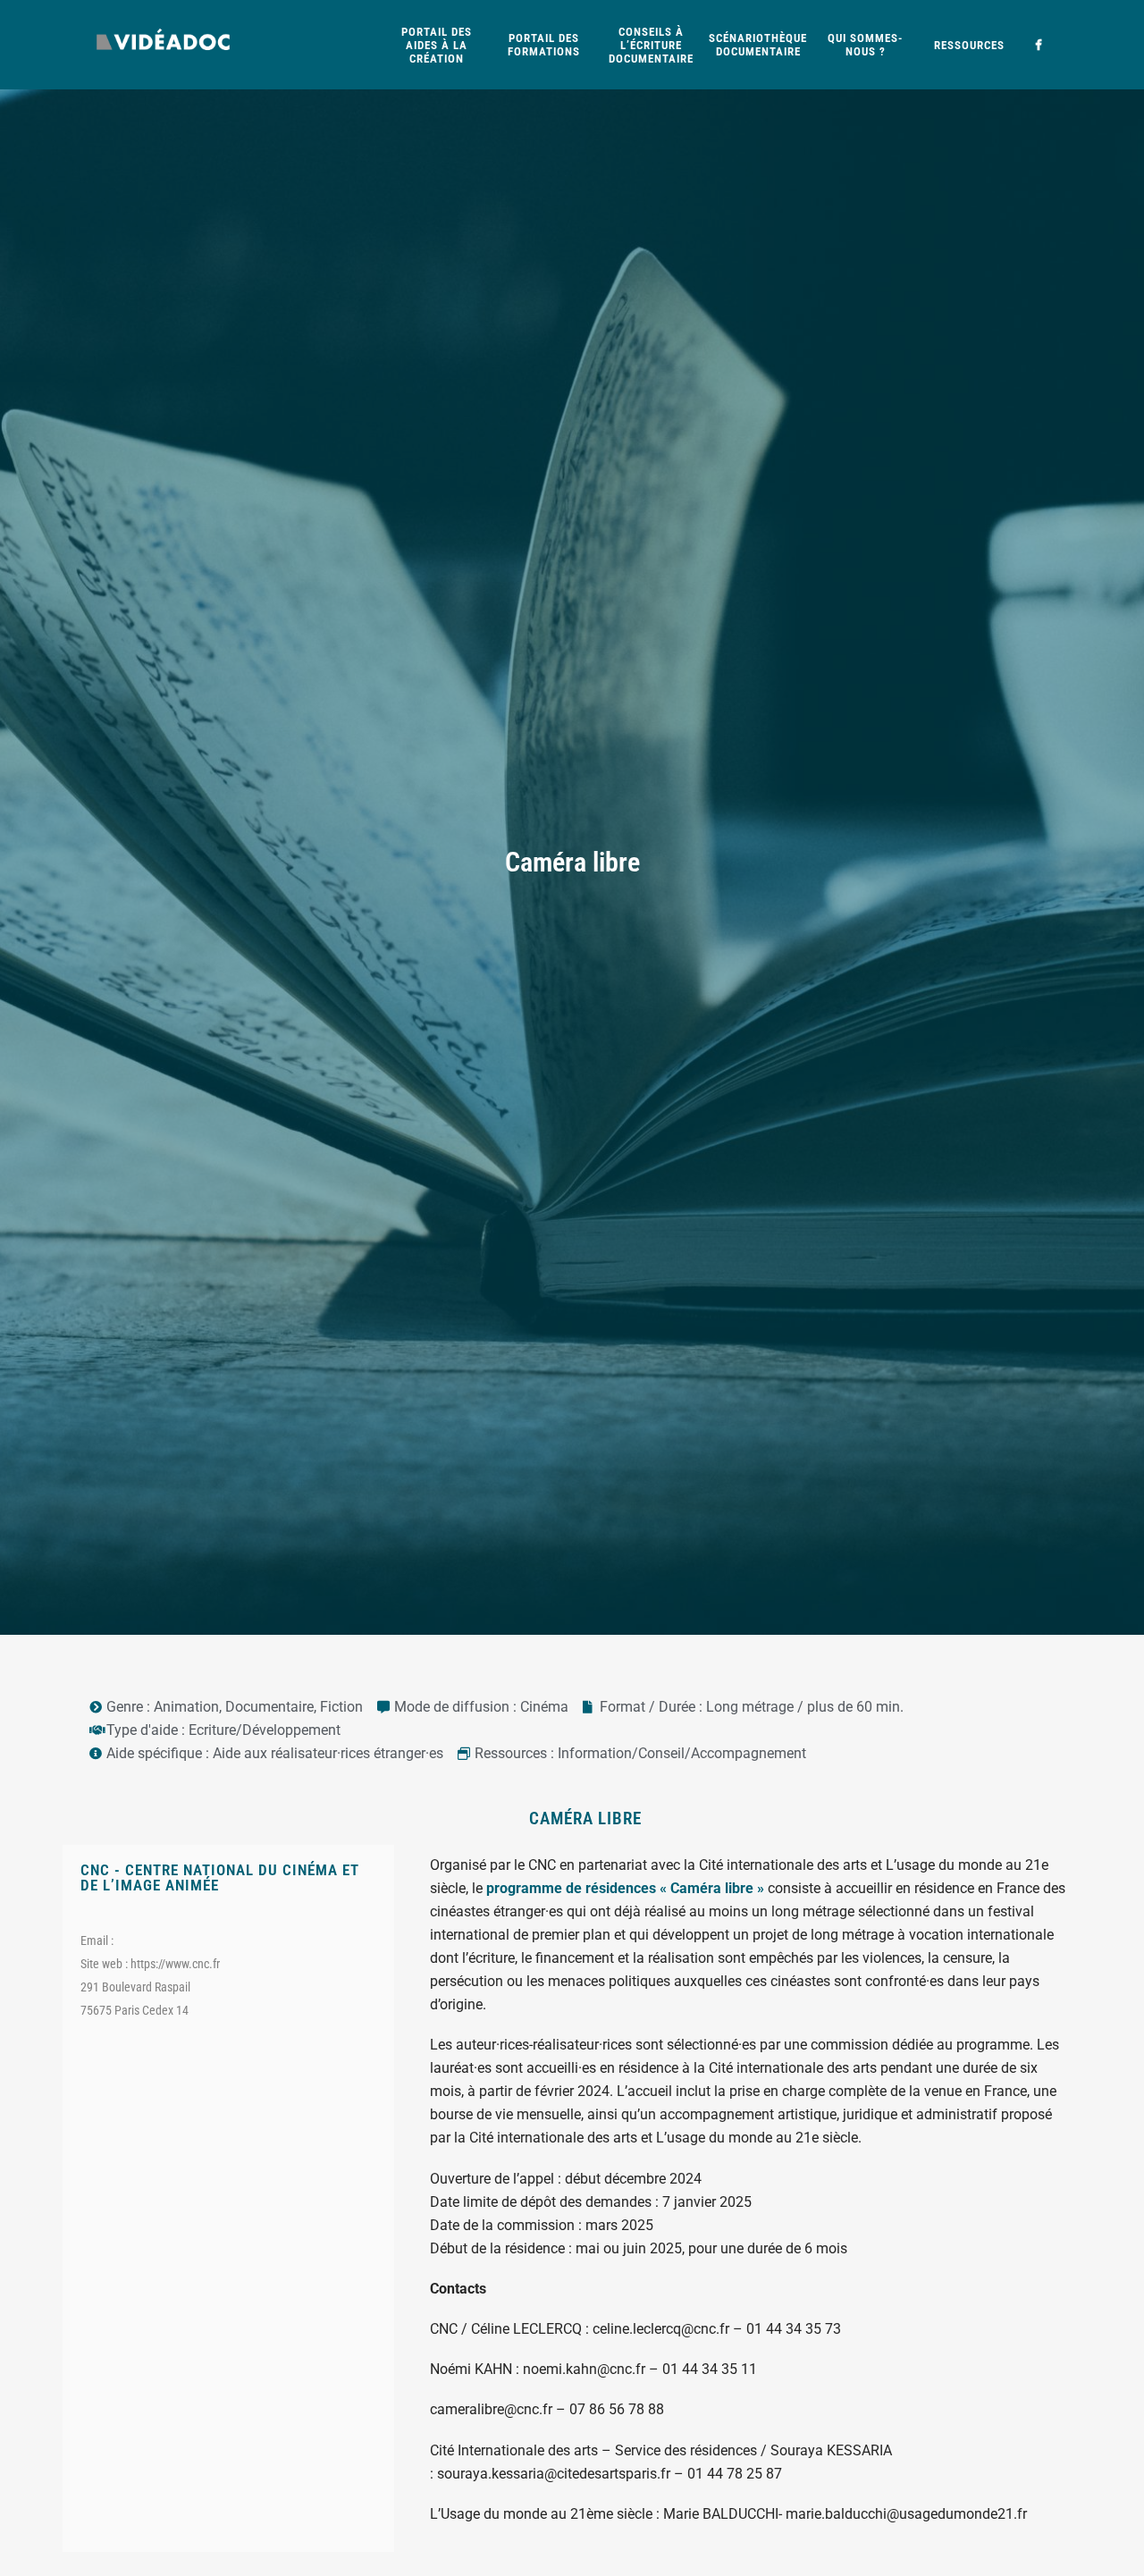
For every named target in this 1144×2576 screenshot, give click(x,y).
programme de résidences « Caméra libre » (625, 1888)
